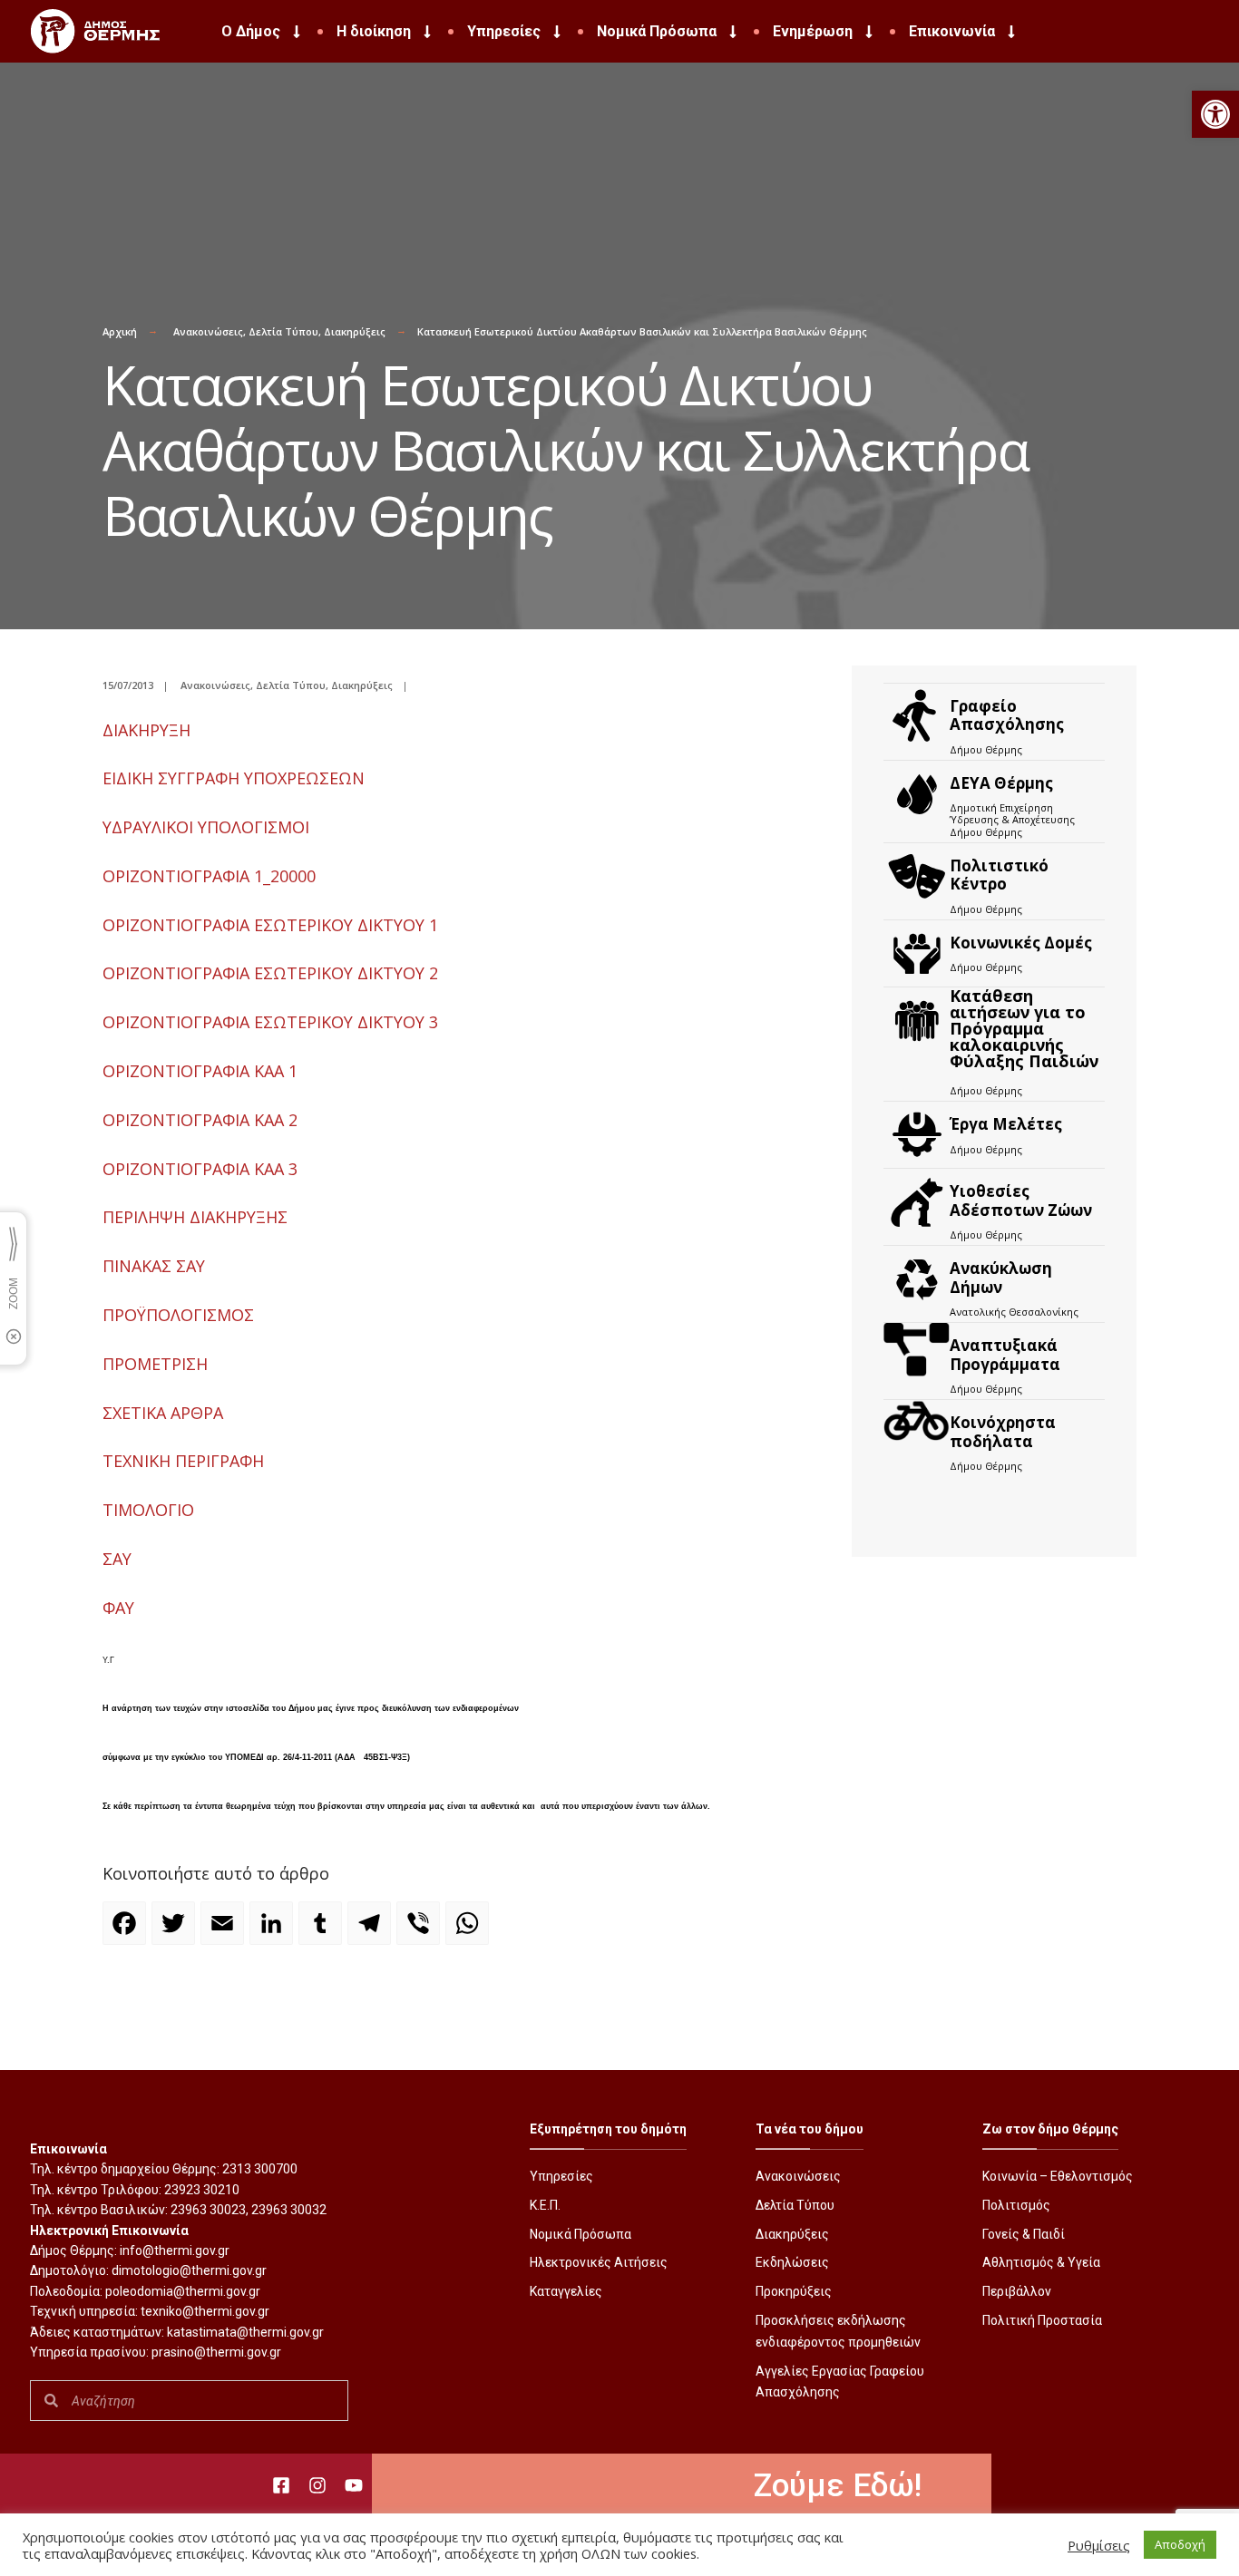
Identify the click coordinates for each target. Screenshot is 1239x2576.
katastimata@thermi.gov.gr (245, 2332)
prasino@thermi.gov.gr (216, 2352)
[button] (1215, 114)
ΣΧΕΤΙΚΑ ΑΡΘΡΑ (163, 1413)
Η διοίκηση (374, 31)
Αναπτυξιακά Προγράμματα (1005, 1354)
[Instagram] (317, 2485)
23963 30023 (208, 2210)
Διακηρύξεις (355, 331)
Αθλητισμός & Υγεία (1041, 2262)
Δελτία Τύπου (283, 331)
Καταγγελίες (566, 2291)
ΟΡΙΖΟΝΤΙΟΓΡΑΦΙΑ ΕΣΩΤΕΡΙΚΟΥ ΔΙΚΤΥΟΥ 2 (270, 973)
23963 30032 (289, 2210)
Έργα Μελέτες (1006, 1124)
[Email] (225, 1931)
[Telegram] (372, 1931)
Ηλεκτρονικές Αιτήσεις (599, 2262)
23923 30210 (202, 2190)
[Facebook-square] (281, 2485)
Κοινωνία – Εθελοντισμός (1058, 2176)
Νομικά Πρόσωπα (657, 31)
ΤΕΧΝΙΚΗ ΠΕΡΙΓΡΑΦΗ (183, 1461)
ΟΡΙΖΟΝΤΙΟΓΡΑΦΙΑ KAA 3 (200, 1169)
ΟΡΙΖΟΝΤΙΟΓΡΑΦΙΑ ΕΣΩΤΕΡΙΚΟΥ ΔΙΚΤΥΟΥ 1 (270, 925)
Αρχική (120, 331)
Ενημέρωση (813, 31)
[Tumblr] (323, 1931)
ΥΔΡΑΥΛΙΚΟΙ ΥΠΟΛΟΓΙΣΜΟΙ (206, 827)
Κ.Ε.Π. (545, 2205)
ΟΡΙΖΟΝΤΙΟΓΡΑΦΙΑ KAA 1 (200, 1071)
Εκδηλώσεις (792, 2262)
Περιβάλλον (1017, 2291)
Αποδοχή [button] (1180, 2544)
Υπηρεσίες (504, 31)
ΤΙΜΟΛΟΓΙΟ (148, 1510)
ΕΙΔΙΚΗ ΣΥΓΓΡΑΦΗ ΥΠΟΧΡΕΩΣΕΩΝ (234, 778)
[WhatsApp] (470, 1931)
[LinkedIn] (274, 1931)
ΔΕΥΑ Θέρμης (1001, 783)
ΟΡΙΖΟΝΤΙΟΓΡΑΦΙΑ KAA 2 (200, 1120)
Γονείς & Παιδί (1024, 2234)
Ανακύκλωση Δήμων (1001, 1277)
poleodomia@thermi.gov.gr (183, 2291)
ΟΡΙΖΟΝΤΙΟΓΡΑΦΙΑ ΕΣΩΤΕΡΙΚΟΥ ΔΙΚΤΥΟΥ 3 (270, 1022)
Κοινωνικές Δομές (1021, 943)
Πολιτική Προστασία (1042, 2320)
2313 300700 (260, 2169)
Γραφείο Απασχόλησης (1007, 715)
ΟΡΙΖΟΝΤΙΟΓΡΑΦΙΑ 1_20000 (209, 876)
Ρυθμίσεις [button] (1099, 2545)
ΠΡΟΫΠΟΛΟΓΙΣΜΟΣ (178, 1315)
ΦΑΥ (118, 1608)
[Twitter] (176, 1931)
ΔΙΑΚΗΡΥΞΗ (146, 730)
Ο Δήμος (251, 31)
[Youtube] (354, 2485)
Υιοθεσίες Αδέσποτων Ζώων (1021, 1200)
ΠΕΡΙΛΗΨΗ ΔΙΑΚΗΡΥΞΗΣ (195, 1217)
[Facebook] (127, 1931)
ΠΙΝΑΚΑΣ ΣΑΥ (154, 1266)
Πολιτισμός (1016, 2205)
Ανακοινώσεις (208, 331)
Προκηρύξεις (794, 2291)
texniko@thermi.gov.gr (205, 2311)
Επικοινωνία (952, 31)
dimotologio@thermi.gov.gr (189, 2270)
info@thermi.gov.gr (175, 2250)
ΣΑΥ (117, 1559)
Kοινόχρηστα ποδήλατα (1003, 1431)
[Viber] (421, 1931)
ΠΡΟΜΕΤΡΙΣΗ (155, 1364)
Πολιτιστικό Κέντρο (999, 875)
